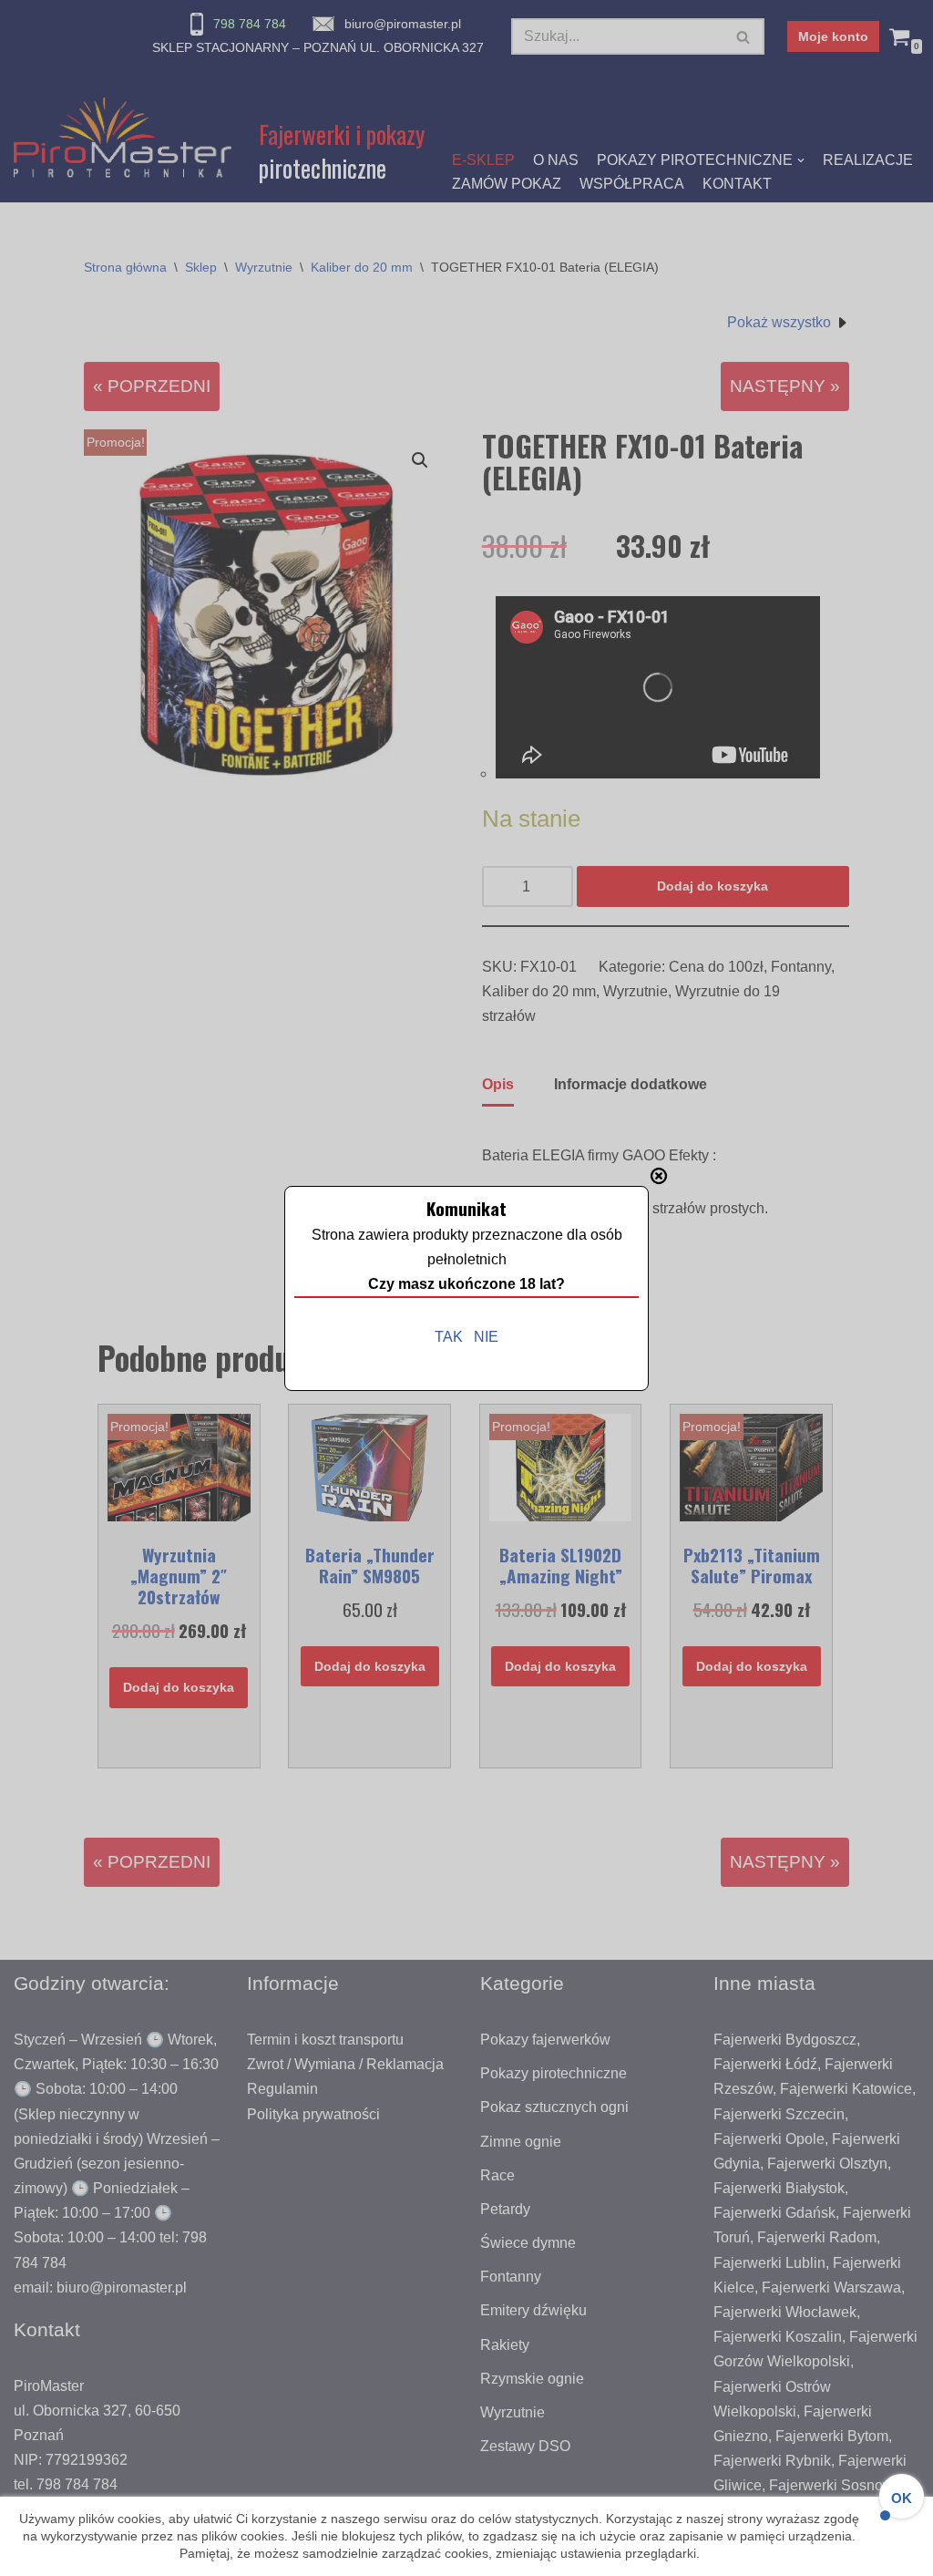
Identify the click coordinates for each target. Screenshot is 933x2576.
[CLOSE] (659, 1176)
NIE (486, 1337)
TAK (449, 1337)
